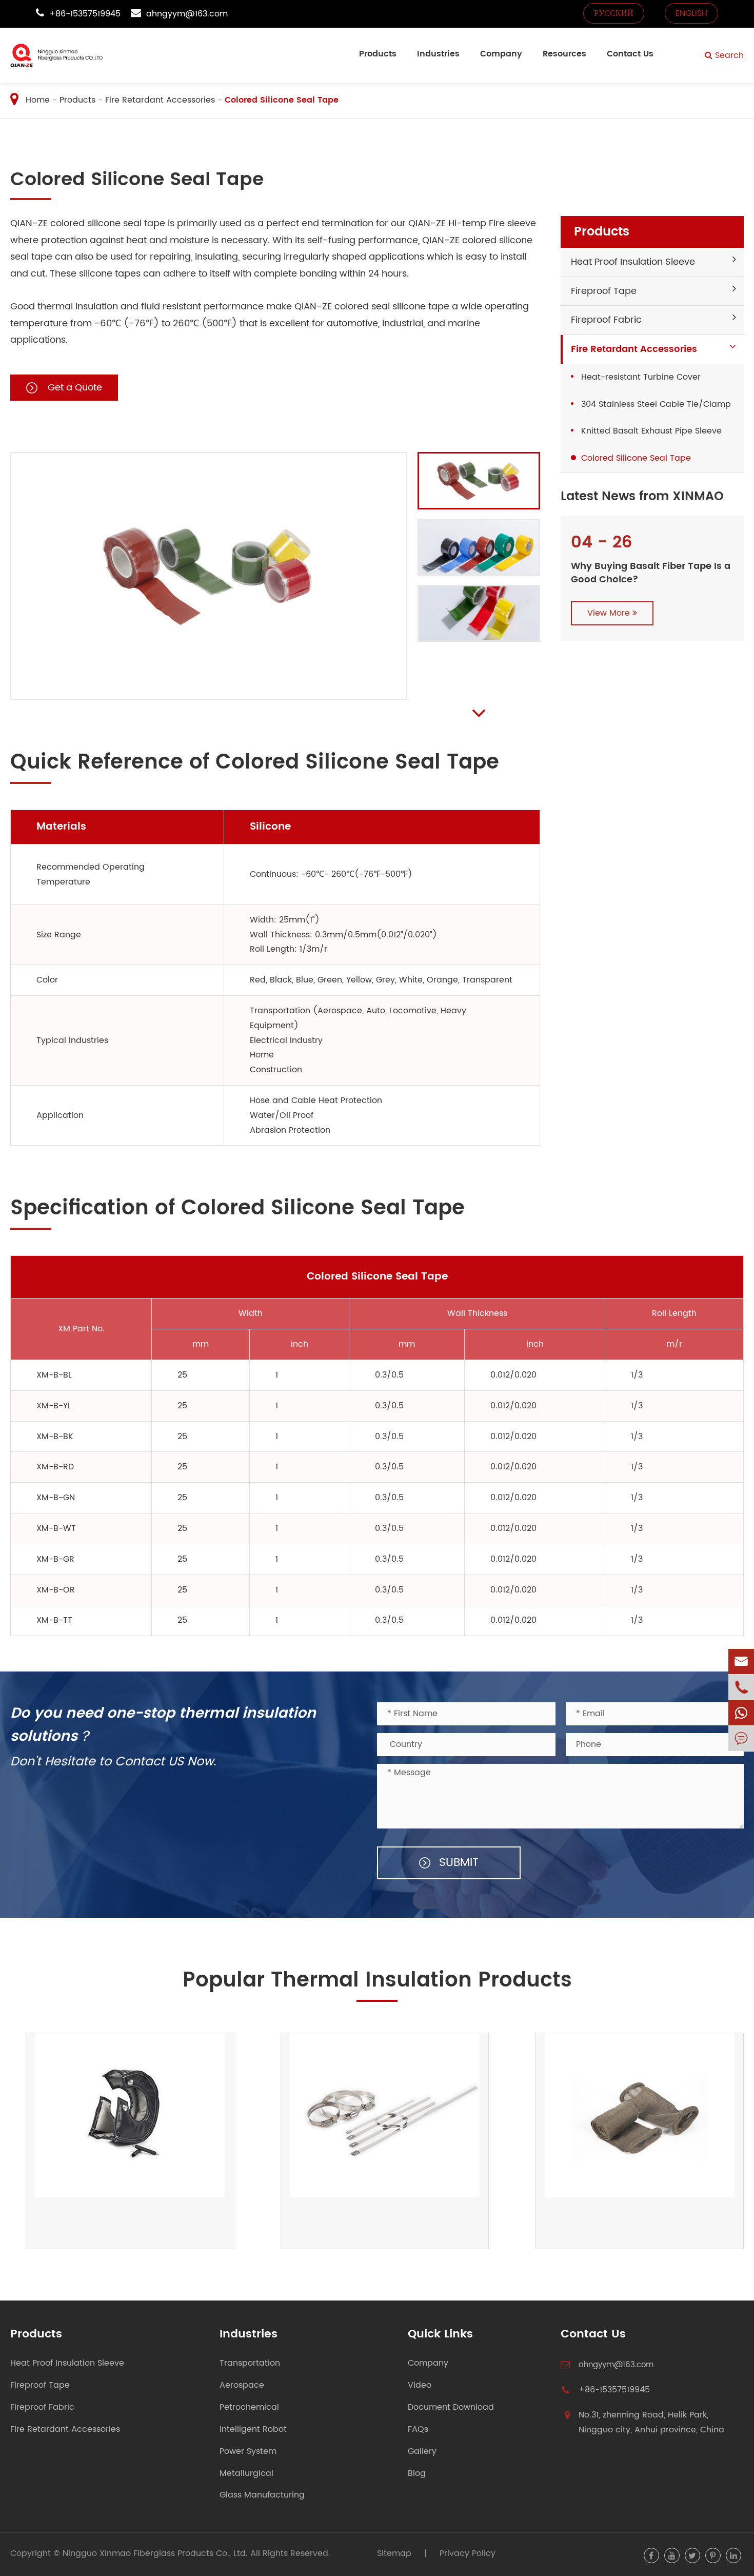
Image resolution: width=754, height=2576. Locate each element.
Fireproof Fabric (606, 320)
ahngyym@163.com (187, 14)
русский (614, 13)
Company (501, 54)
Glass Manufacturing (262, 2495)
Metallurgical (246, 2474)
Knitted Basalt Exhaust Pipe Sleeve (651, 431)
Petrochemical (249, 2407)
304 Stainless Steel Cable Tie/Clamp (656, 404)
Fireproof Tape (604, 291)
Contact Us (630, 54)
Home (38, 100)
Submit (457, 1863)
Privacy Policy (468, 2553)
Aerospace (242, 2385)
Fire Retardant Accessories (160, 100)
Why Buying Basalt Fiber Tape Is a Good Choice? (651, 573)
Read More (46, 2225)
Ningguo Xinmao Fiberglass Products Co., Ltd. (155, 2553)
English (691, 13)
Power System (248, 2452)
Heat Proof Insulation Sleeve (633, 262)
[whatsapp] (741, 1713)
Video (420, 2385)
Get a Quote (74, 388)
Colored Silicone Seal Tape (282, 100)
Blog (417, 2474)
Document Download (451, 2407)
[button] (473, 713)
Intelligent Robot (253, 2430)
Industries (438, 54)
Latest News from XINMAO (642, 497)
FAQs (418, 2430)
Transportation (250, 2363)
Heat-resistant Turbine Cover (641, 377)
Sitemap (394, 2553)
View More (610, 613)
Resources (564, 54)
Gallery (422, 2452)
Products (378, 54)
